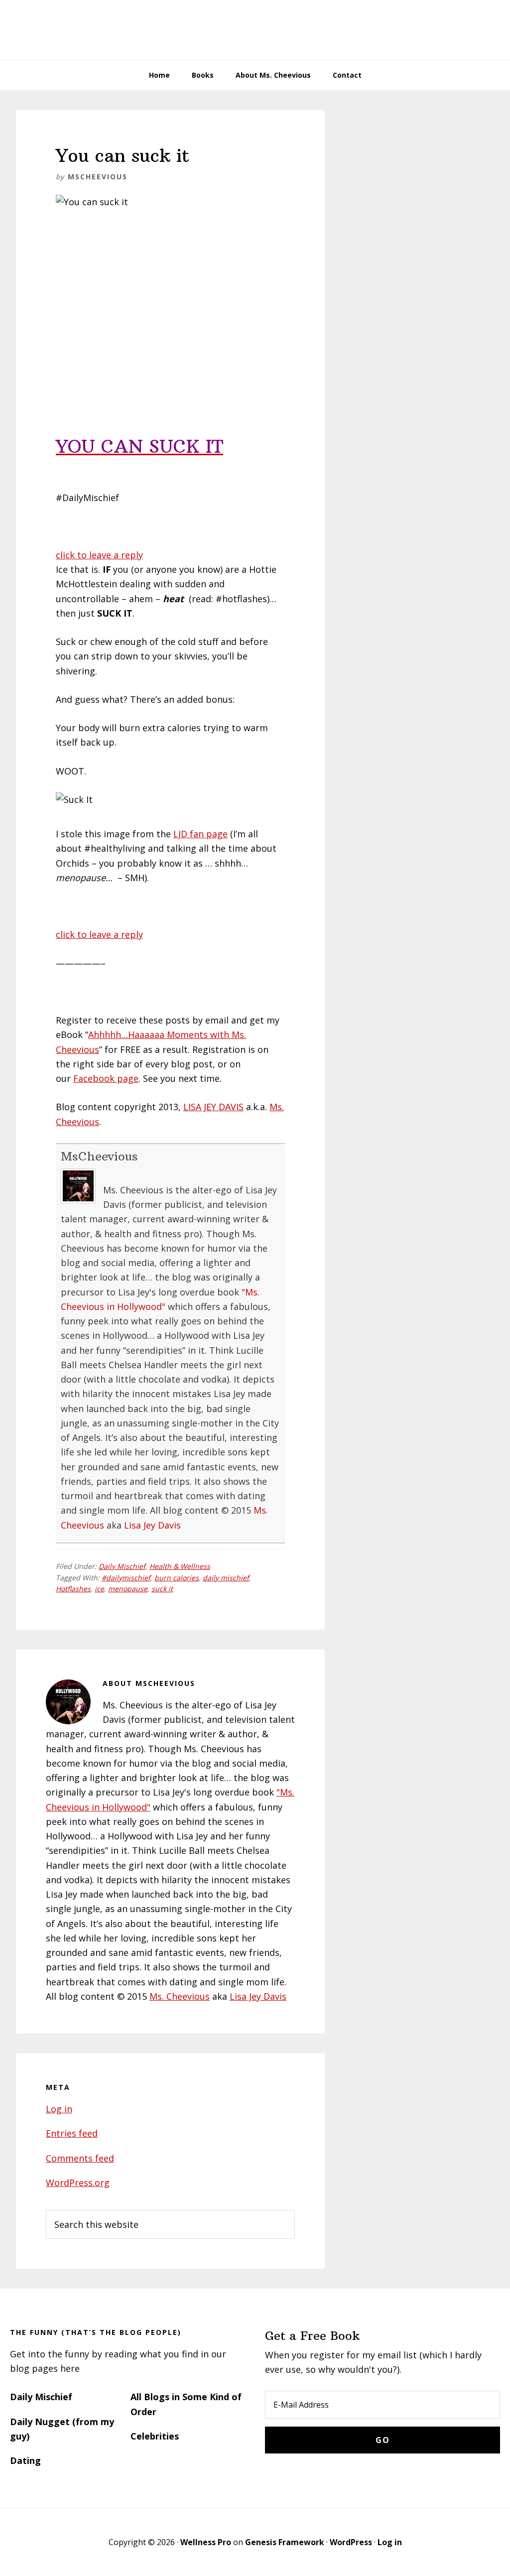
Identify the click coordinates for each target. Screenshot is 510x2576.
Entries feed (72, 2133)
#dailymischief (126, 1578)
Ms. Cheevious (180, 1996)
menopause (128, 1589)
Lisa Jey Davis (152, 1525)
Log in (59, 2109)
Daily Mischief (122, 1566)
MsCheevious (99, 1156)
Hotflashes (73, 1589)
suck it (162, 1589)
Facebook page (106, 1078)
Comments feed (80, 2158)
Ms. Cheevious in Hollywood (255, 30)
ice (99, 1589)
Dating (25, 2460)
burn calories (177, 1578)
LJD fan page (200, 834)
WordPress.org (78, 2183)
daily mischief (226, 1578)
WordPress (351, 2542)
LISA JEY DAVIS (213, 1107)
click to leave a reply (99, 555)
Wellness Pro (206, 2542)
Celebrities (155, 2436)
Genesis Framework (285, 2542)
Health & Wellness (180, 1566)
